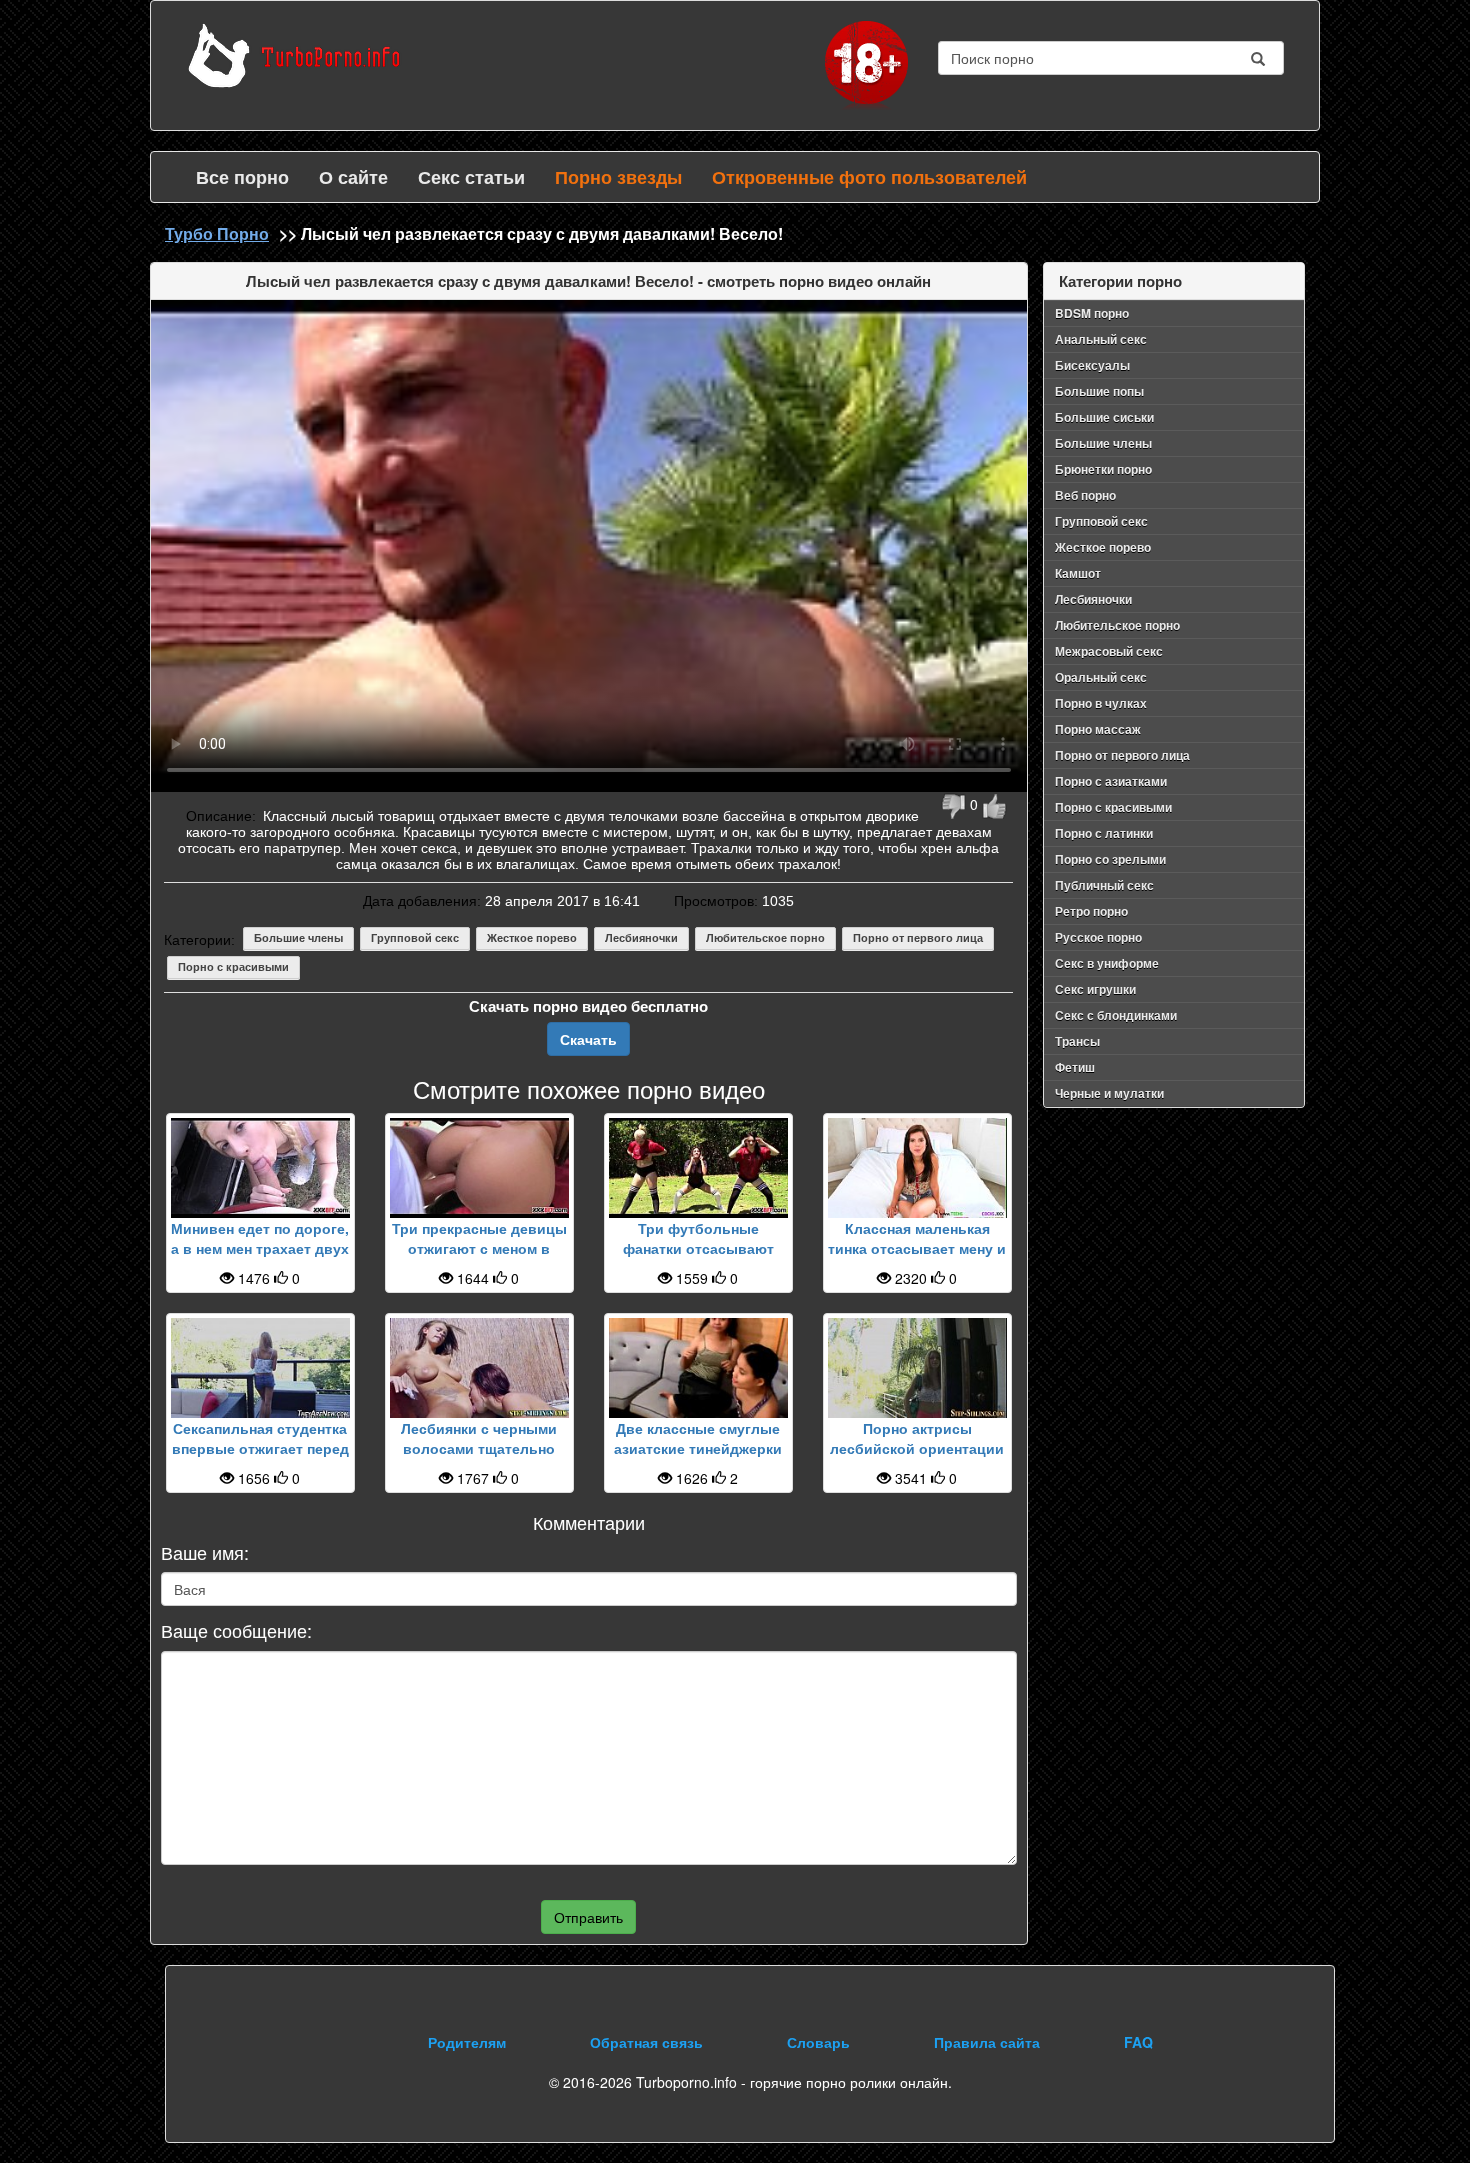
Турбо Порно (217, 233)
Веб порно (1085, 495)
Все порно (242, 177)
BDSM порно (1092, 313)
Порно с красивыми (233, 967)
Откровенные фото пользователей (869, 177)
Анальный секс (1101, 339)
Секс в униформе (1107, 963)
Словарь (818, 2042)
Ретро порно (1091, 911)
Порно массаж (1098, 729)
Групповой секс (415, 938)
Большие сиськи (1104, 417)
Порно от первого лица (918, 938)
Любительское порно (765, 938)
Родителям (467, 2042)
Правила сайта (987, 2042)
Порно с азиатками (1111, 781)
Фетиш (1075, 1067)
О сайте (353, 177)
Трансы (1077, 1041)
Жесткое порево (532, 938)
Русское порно (1098, 937)
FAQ (1138, 2042)
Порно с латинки (1104, 833)
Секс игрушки (1095, 989)
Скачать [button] (588, 1039)
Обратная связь (646, 2042)
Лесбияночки (641, 938)
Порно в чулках (1101, 703)
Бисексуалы (1092, 365)
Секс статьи (471, 177)
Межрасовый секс (1109, 651)
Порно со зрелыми (1110, 859)
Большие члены (298, 938)
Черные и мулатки (1109, 1093)
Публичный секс (1104, 885)
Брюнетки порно (1103, 469)
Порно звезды (618, 177)
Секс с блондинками (1116, 1015)
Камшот (1078, 573)
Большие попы (1099, 391)
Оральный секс (1101, 677)
